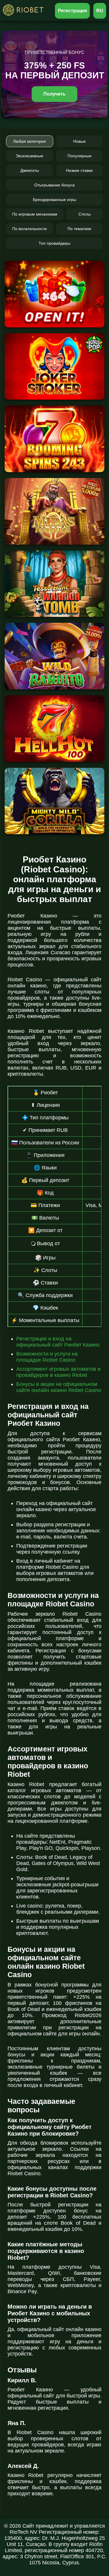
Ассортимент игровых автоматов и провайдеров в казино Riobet (58, 1372)
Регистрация (73, 11)
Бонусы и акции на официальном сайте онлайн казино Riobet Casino (59, 1387)
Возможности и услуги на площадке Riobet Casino (47, 1357)
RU (100, 11)
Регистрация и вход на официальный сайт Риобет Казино (58, 1342)
